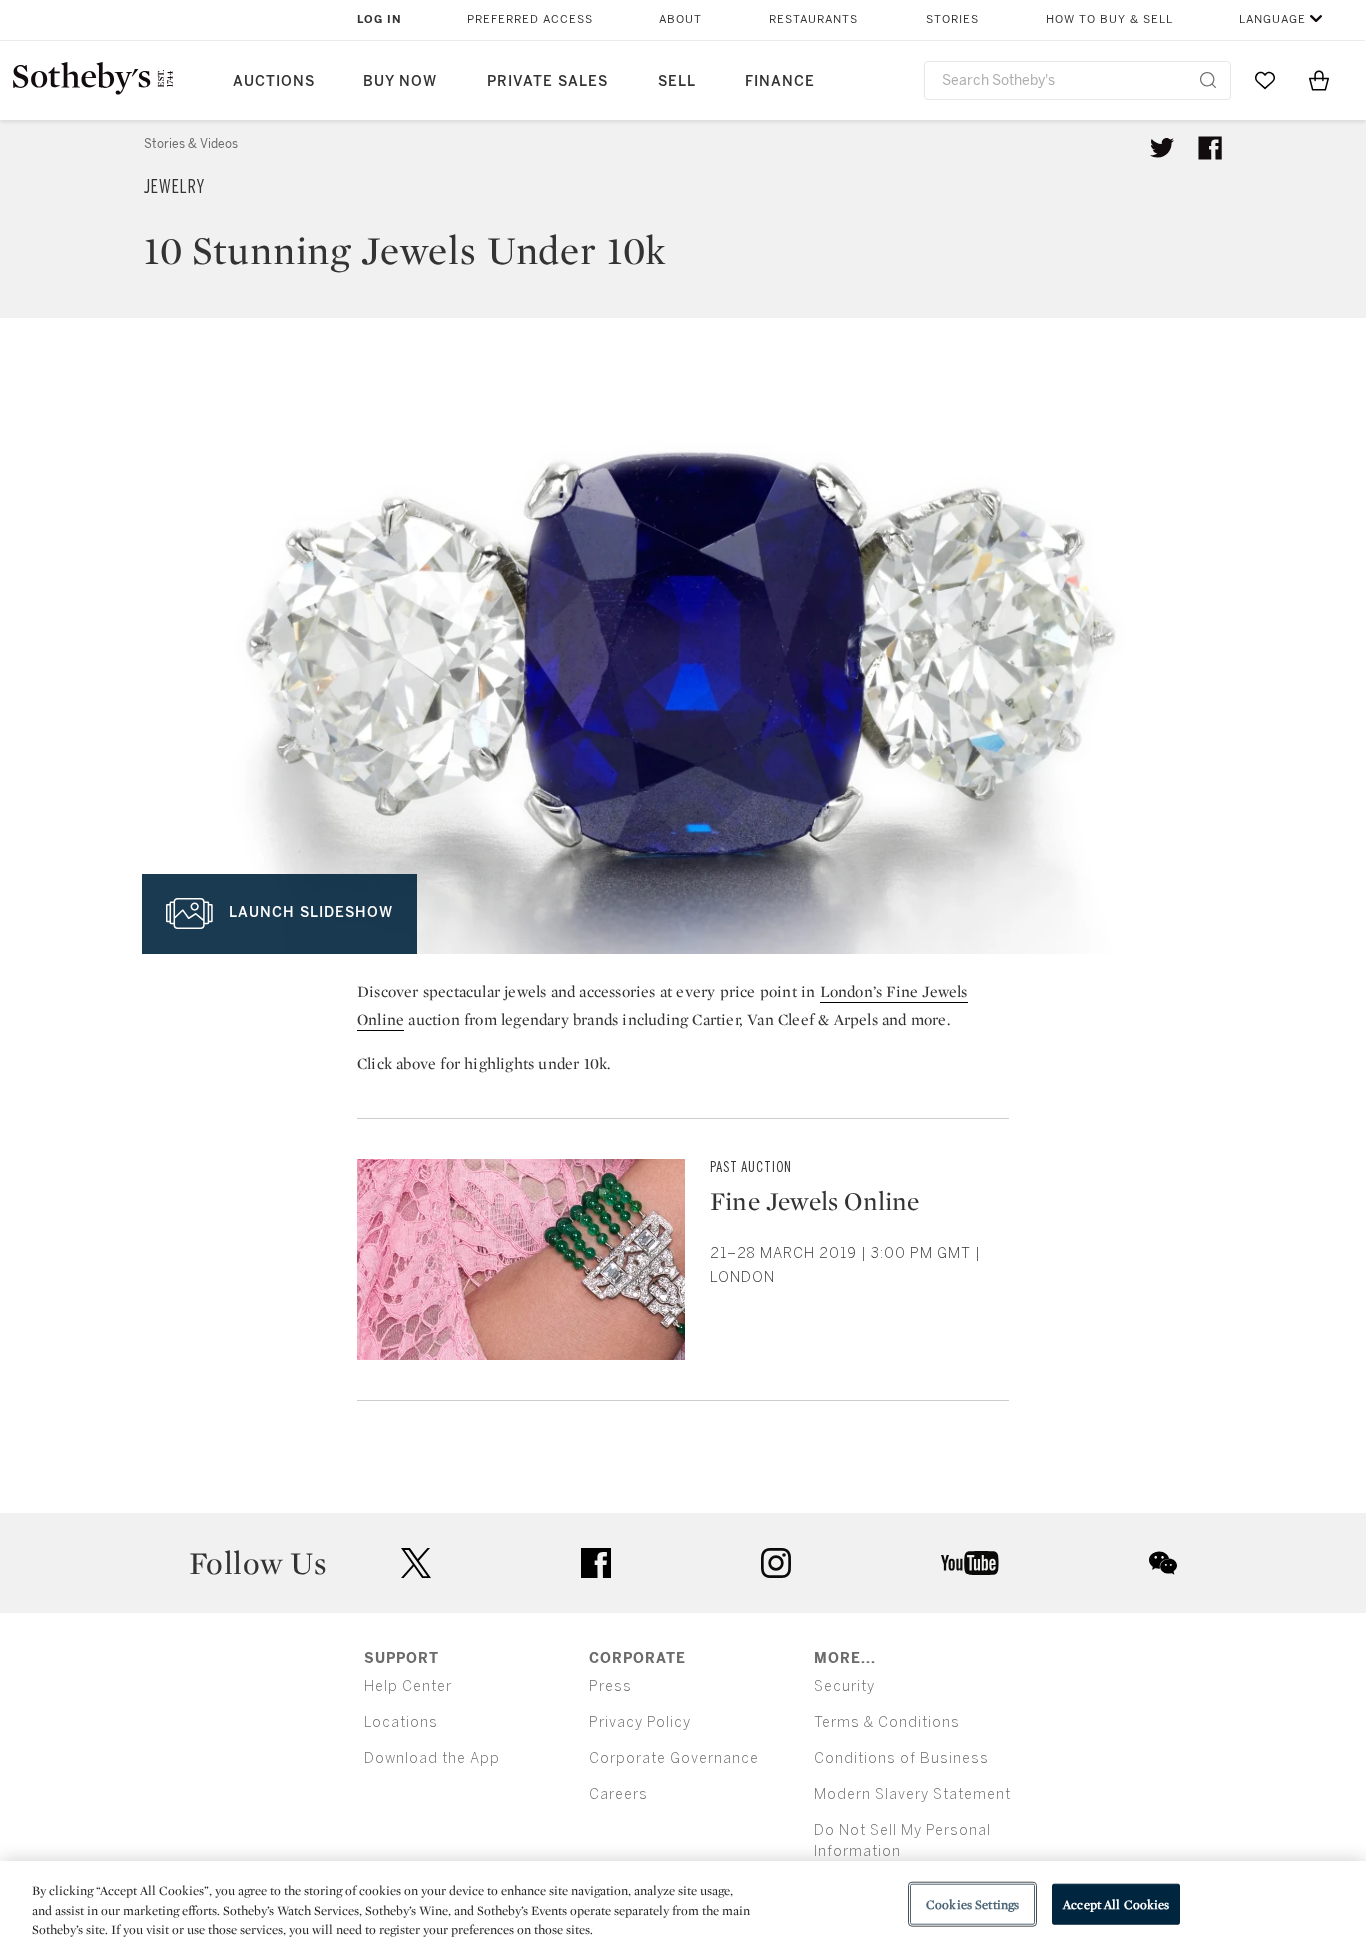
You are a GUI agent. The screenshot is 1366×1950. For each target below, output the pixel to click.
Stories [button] (952, 19)
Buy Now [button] (400, 81)
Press (610, 1686)
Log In (379, 19)
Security (844, 1686)
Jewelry (174, 187)
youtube (970, 1563)
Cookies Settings (972, 1903)
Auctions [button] (274, 81)
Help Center (408, 1686)
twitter (416, 1563)
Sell (677, 81)
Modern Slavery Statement (912, 1794)
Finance (780, 81)
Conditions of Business (901, 1758)
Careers (618, 1794)
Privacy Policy (640, 1722)
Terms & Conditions (887, 1722)
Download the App (432, 1758)
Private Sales (547, 81)
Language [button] (1272, 19)
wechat (1163, 1563)
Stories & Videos (191, 144)
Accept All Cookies (1116, 1903)
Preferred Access (530, 19)
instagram (776, 1563)
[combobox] (1077, 80)
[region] (683, 1905)
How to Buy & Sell (1109, 19)
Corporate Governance (674, 1758)
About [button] (680, 19)
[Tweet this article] (1162, 148)
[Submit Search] (1208, 80)
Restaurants (813, 19)
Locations (401, 1722)
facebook (596, 1563)
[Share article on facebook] (1210, 148)
